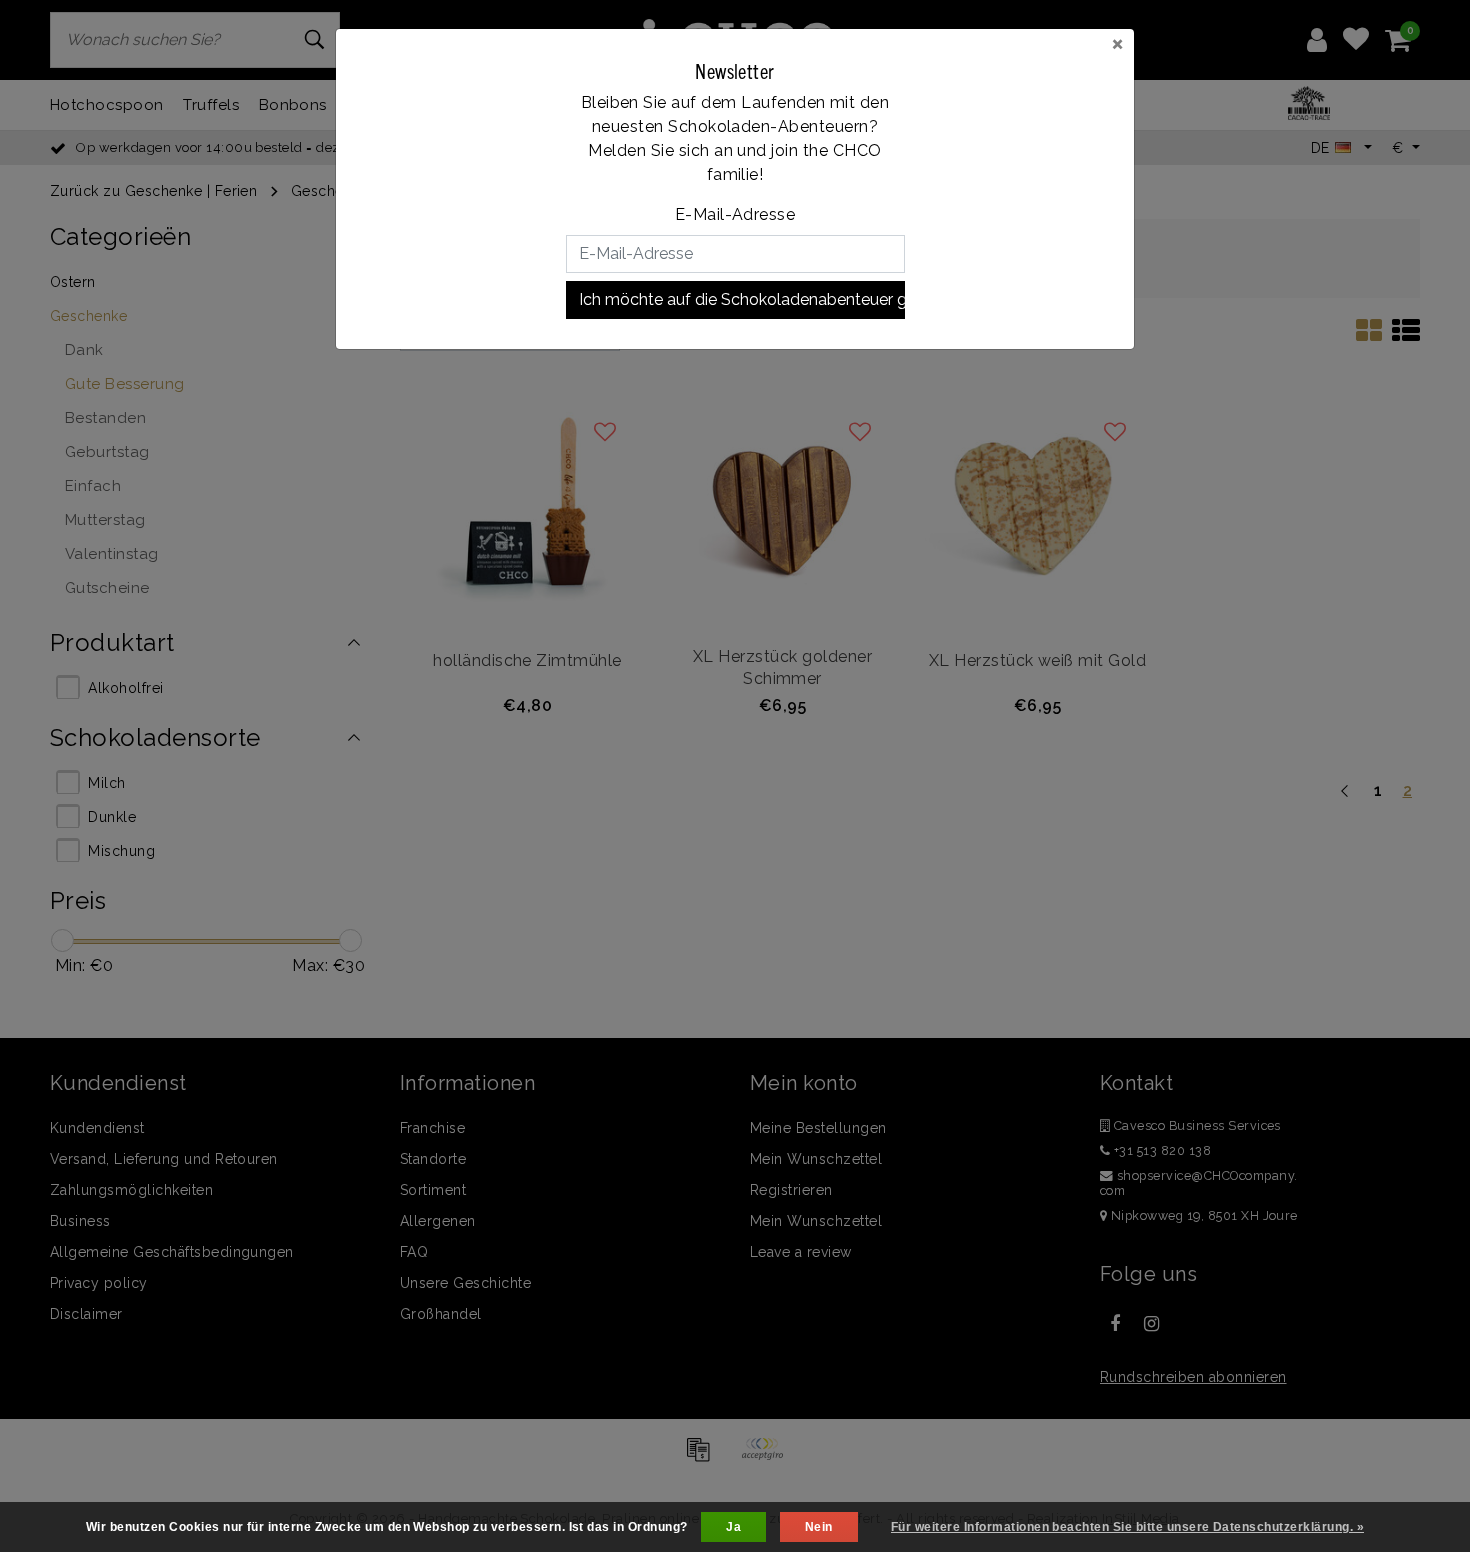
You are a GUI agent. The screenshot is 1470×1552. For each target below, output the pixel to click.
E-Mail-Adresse (735, 214)
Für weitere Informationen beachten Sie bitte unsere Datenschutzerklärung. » (1127, 1527)
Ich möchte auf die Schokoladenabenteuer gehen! (742, 299)
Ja (733, 1527)
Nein (819, 1527)
